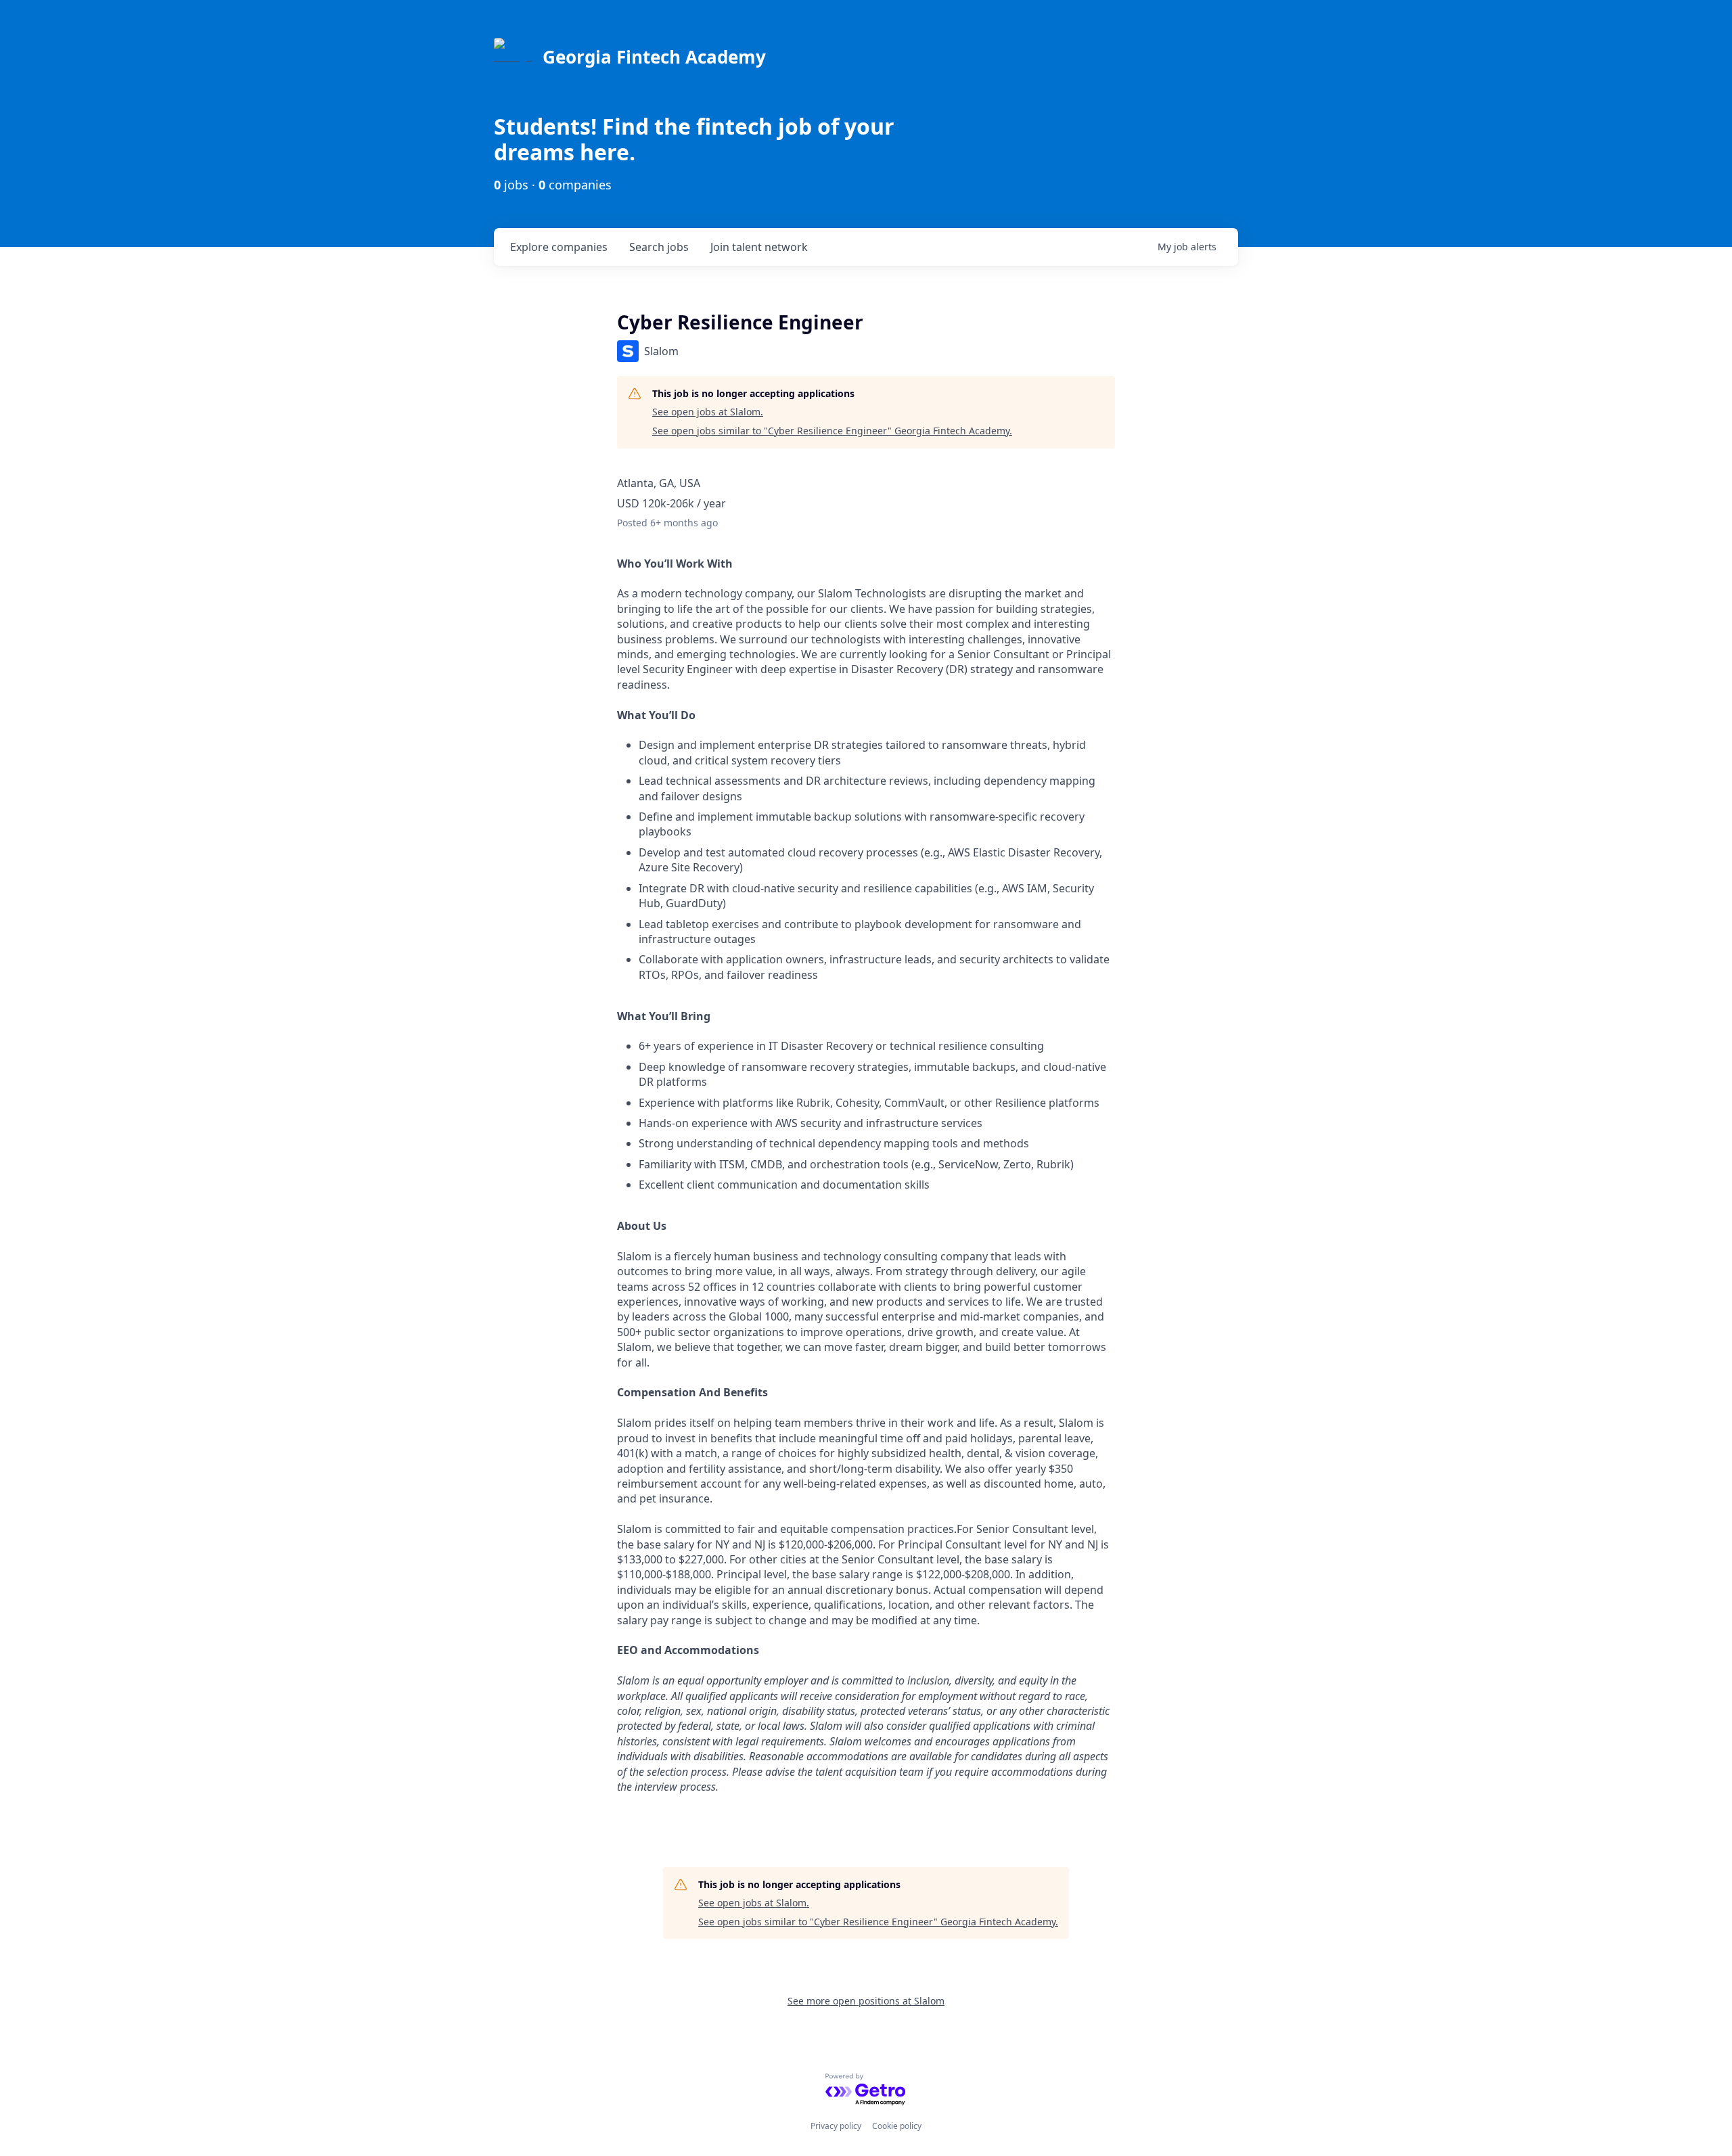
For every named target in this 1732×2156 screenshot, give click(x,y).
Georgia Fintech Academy (654, 57)
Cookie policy (897, 2126)
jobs (659, 247)
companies (559, 247)
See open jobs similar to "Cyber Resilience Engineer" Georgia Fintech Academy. (832, 431)
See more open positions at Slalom (866, 2001)
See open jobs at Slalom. (708, 412)
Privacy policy (836, 2126)
